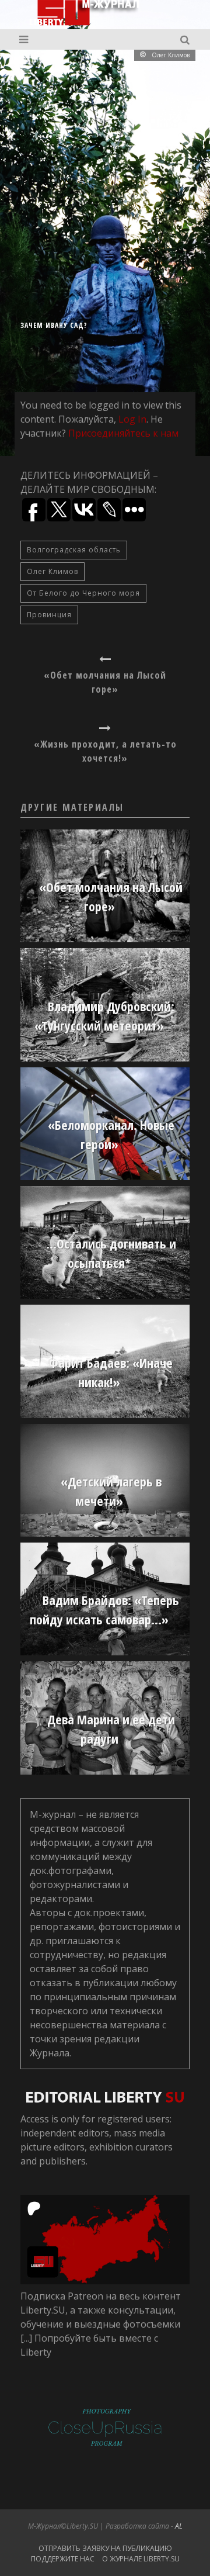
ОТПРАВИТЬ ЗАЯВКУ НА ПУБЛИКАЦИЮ (105, 2548)
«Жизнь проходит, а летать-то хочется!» (105, 751)
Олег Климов (52, 571)
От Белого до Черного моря (83, 593)
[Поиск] (186, 39)
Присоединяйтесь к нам (123, 433)
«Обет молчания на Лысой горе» (105, 682)
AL (179, 2526)
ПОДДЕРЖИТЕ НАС (63, 2559)
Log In (132, 419)
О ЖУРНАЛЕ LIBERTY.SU (141, 2559)
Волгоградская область (74, 550)
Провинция (49, 615)
